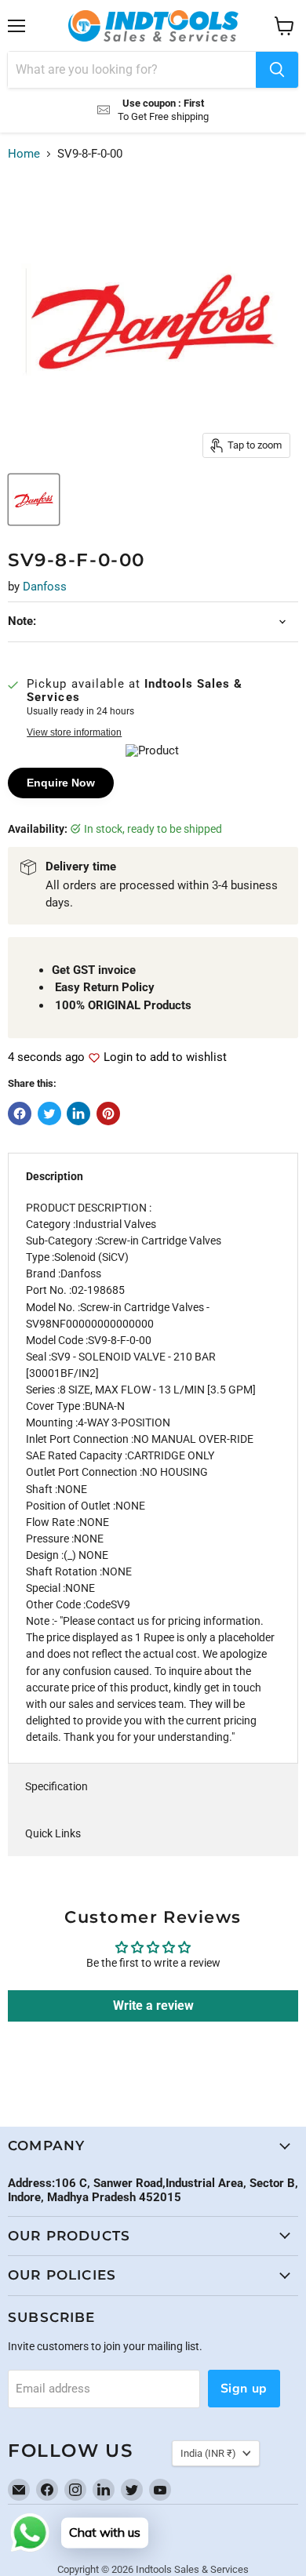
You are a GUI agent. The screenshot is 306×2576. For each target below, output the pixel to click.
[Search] (277, 70)
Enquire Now (61, 783)
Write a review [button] (153, 2006)
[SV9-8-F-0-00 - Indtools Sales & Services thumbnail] (34, 500)
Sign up (244, 2389)
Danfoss (45, 587)
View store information (74, 732)
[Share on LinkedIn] (78, 1114)
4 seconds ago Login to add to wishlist (117, 1057)
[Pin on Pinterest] (108, 1114)
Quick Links (53, 1833)
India (208, 2453)
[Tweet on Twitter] (49, 1114)
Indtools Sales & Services (192, 2569)
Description (55, 1176)
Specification (56, 1786)
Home (24, 154)
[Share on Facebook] (20, 1114)
